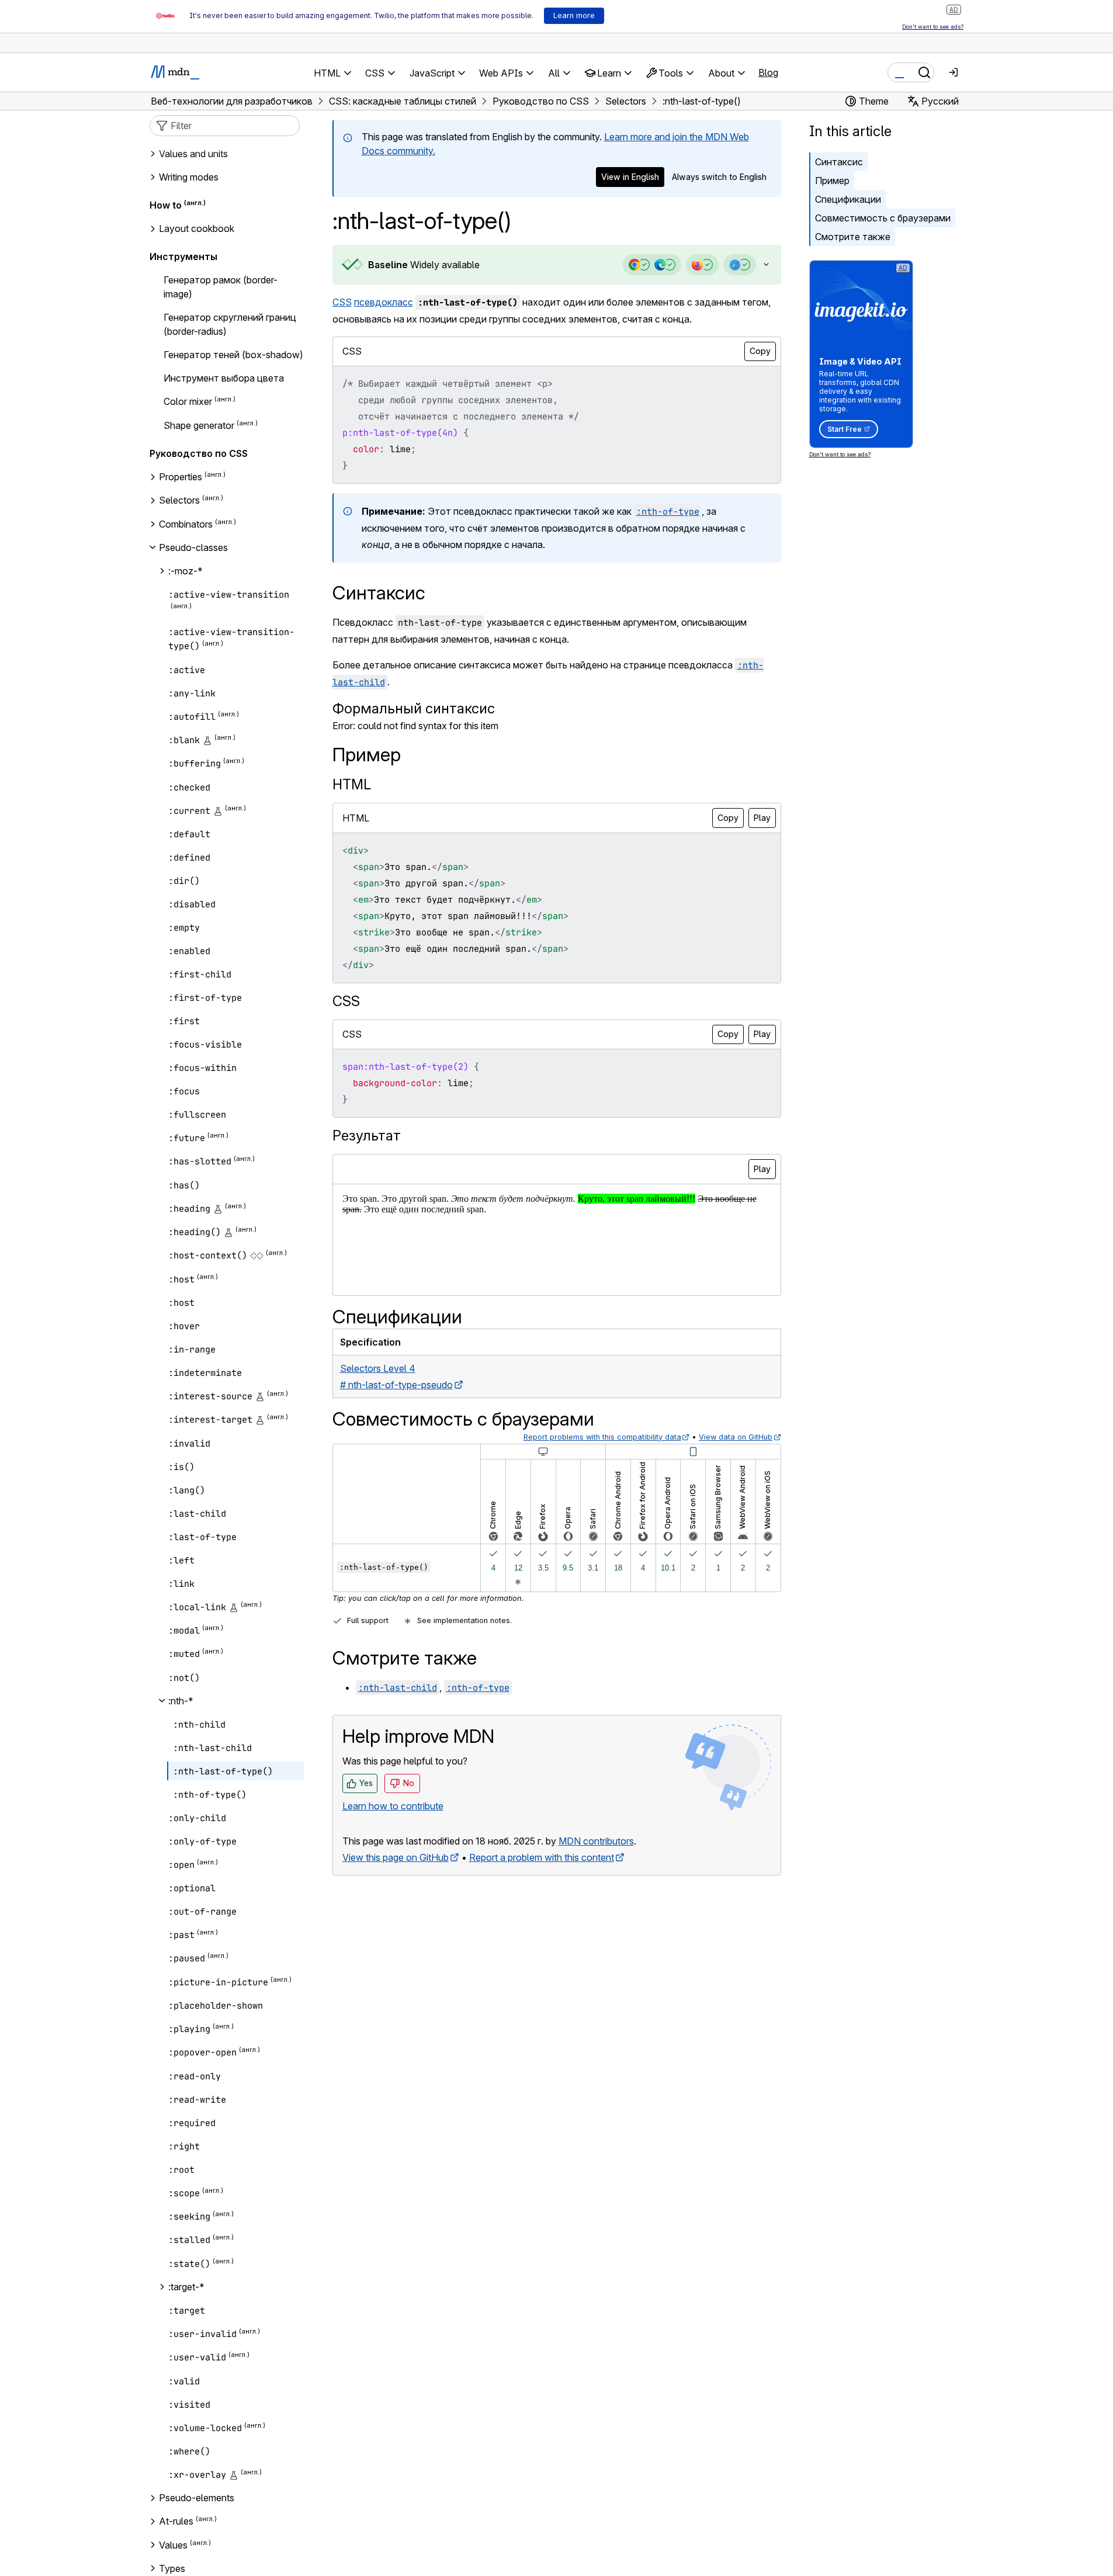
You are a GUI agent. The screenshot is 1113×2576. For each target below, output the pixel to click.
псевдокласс (384, 302)
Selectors (179, 501)
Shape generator (199, 425)
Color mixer (188, 402)
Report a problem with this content (542, 1857)
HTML (352, 784)
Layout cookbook (197, 228)
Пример (832, 181)
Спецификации (848, 199)
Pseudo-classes (193, 547)
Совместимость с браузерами (883, 218)
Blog (768, 72)
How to (166, 205)
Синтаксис (839, 162)
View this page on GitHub (396, 1857)
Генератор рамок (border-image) (221, 287)
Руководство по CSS (199, 453)
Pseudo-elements (197, 2498)
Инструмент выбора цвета (224, 378)
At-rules (176, 2521)
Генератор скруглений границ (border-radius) (230, 324)
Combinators (186, 524)
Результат (367, 1136)
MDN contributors (596, 1841)
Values (173, 2545)
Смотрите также (853, 237)
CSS (342, 302)
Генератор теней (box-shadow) (233, 355)
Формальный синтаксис (414, 708)
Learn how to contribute (393, 1806)
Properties (181, 477)
